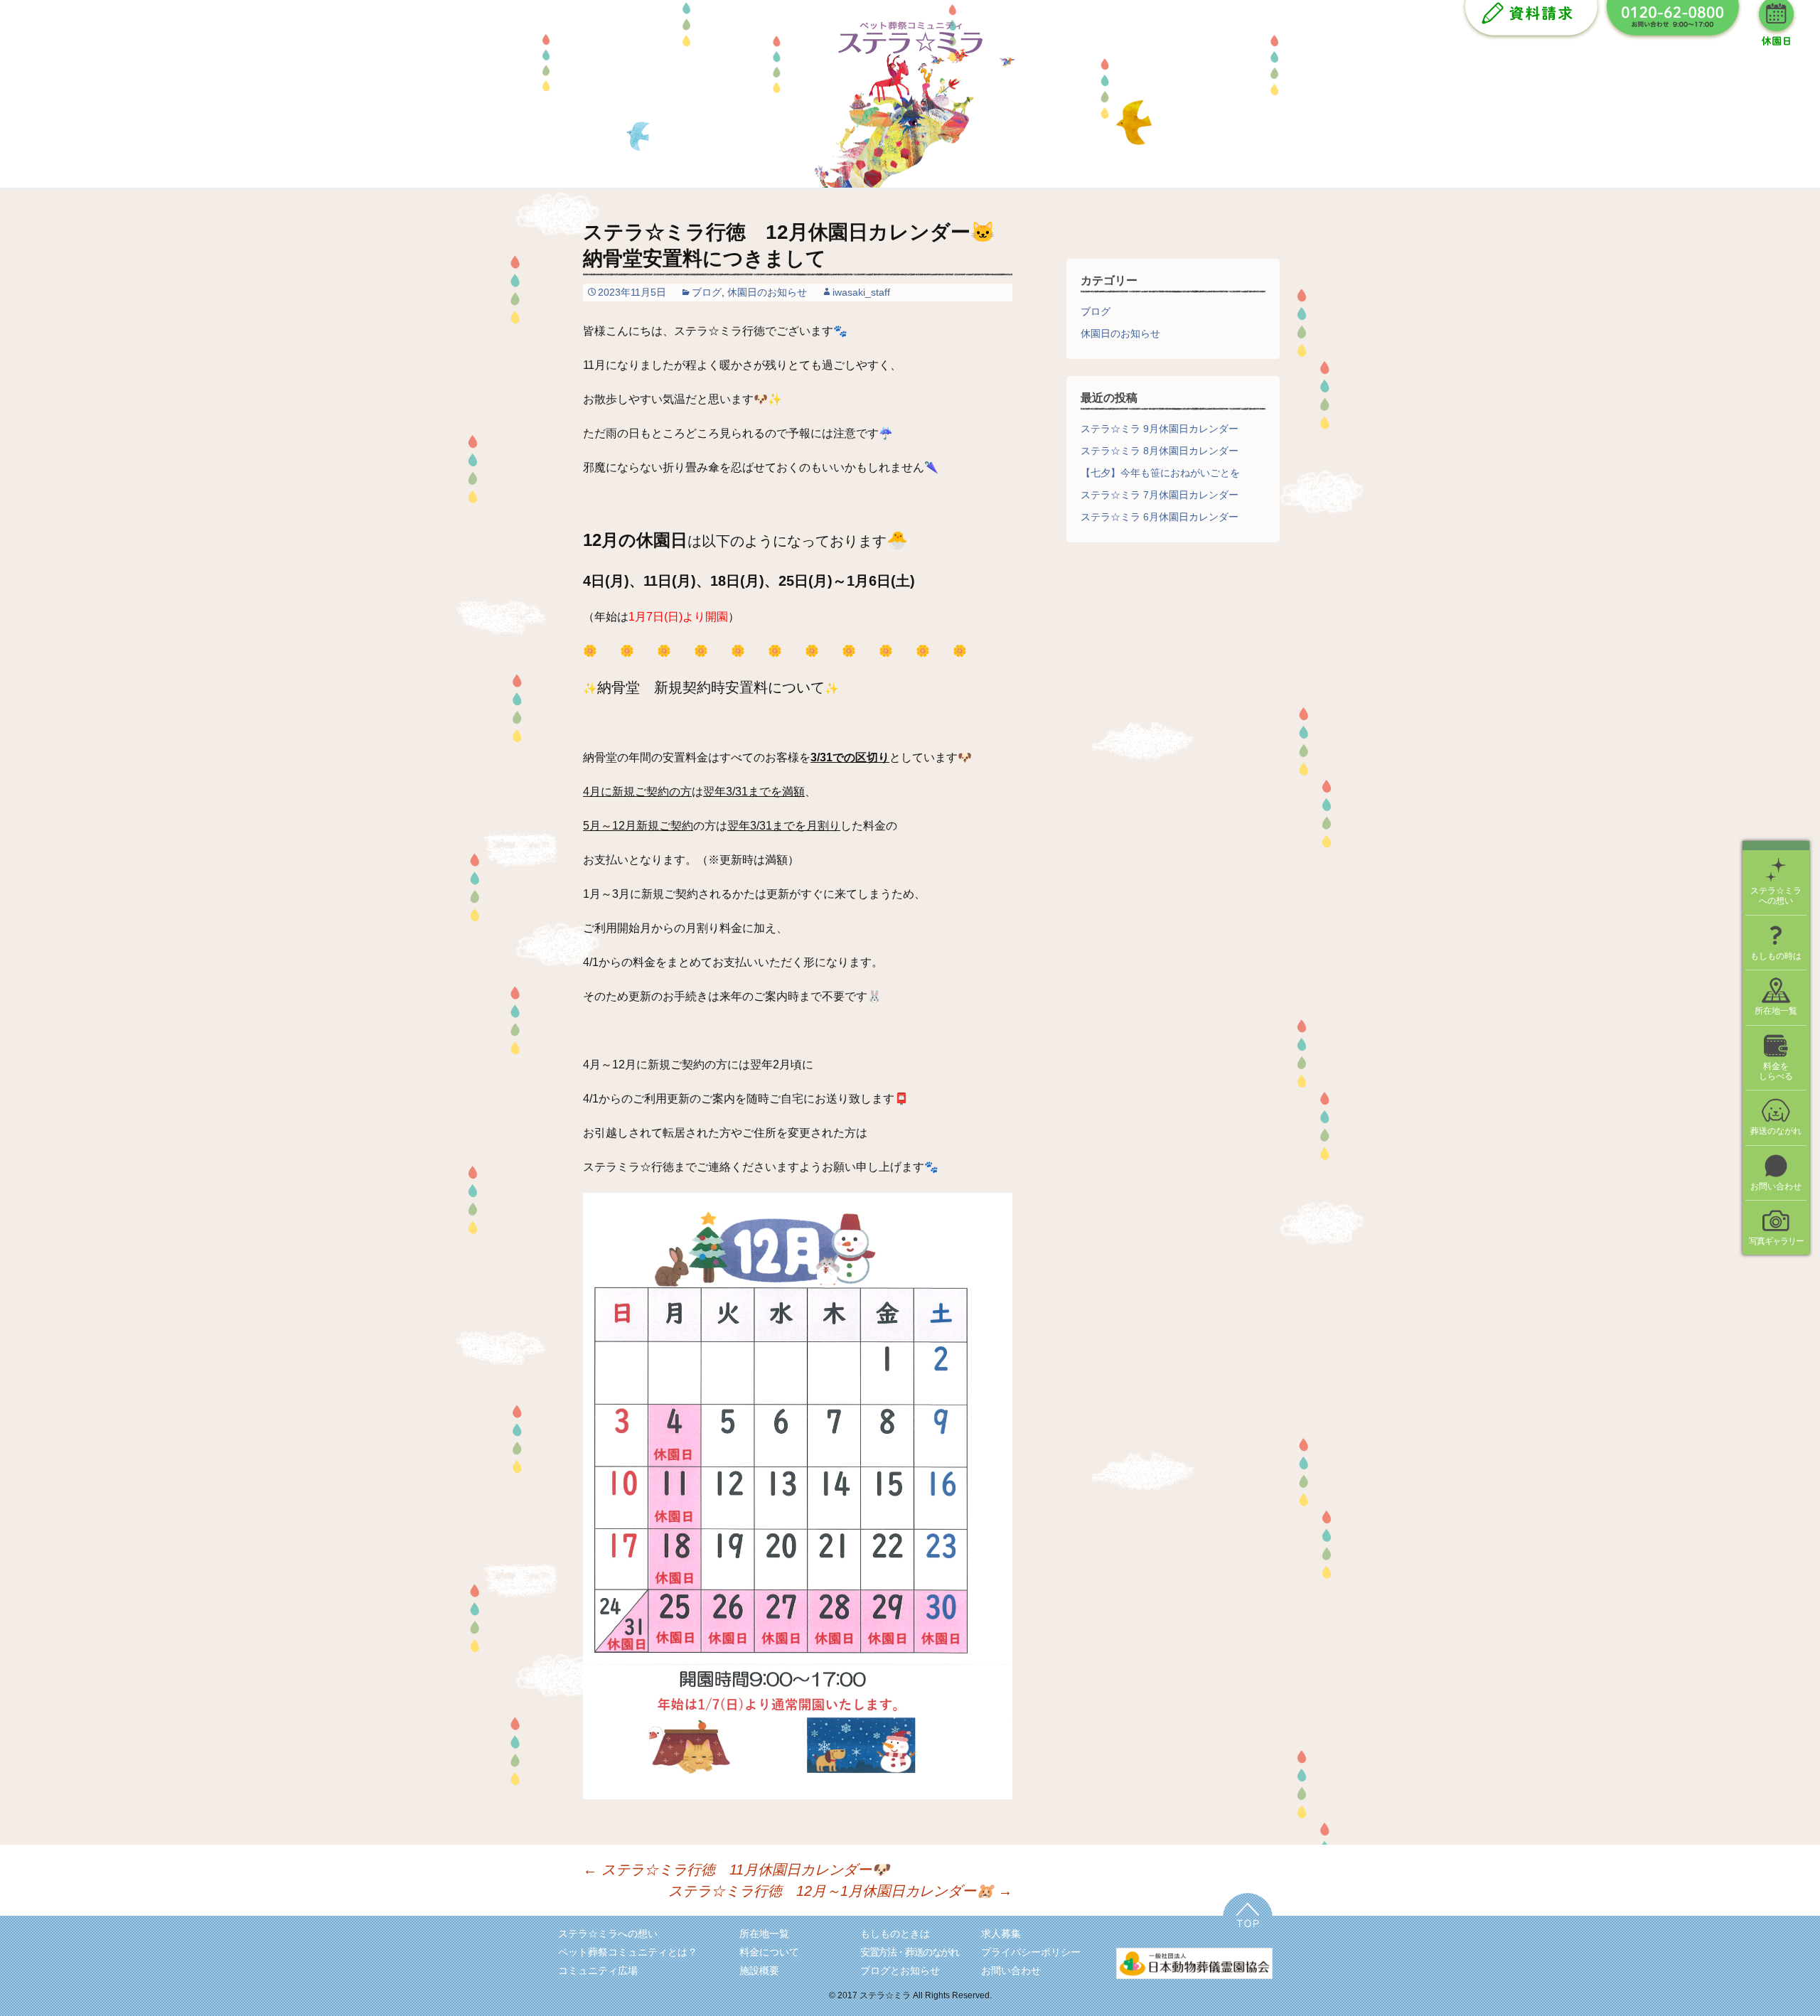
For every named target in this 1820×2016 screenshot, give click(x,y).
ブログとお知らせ (900, 1971)
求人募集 (1001, 1934)
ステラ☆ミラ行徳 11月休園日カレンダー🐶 (743, 1870)
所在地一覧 (764, 1934)
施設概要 (759, 1971)
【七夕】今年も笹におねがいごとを (1160, 473)
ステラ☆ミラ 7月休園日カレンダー (1160, 495)
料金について (769, 1952)
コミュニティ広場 (598, 1971)
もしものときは (895, 1934)
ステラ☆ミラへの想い (608, 1934)
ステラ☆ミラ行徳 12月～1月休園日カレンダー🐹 (840, 1891)
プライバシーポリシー (1031, 1952)
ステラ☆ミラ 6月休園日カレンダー (1160, 517)
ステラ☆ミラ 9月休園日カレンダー (1160, 429)
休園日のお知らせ (767, 292)
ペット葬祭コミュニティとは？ (628, 1952)
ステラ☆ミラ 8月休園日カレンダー (1160, 451)
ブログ (707, 292)
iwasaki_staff (861, 292)
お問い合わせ (1011, 1971)
